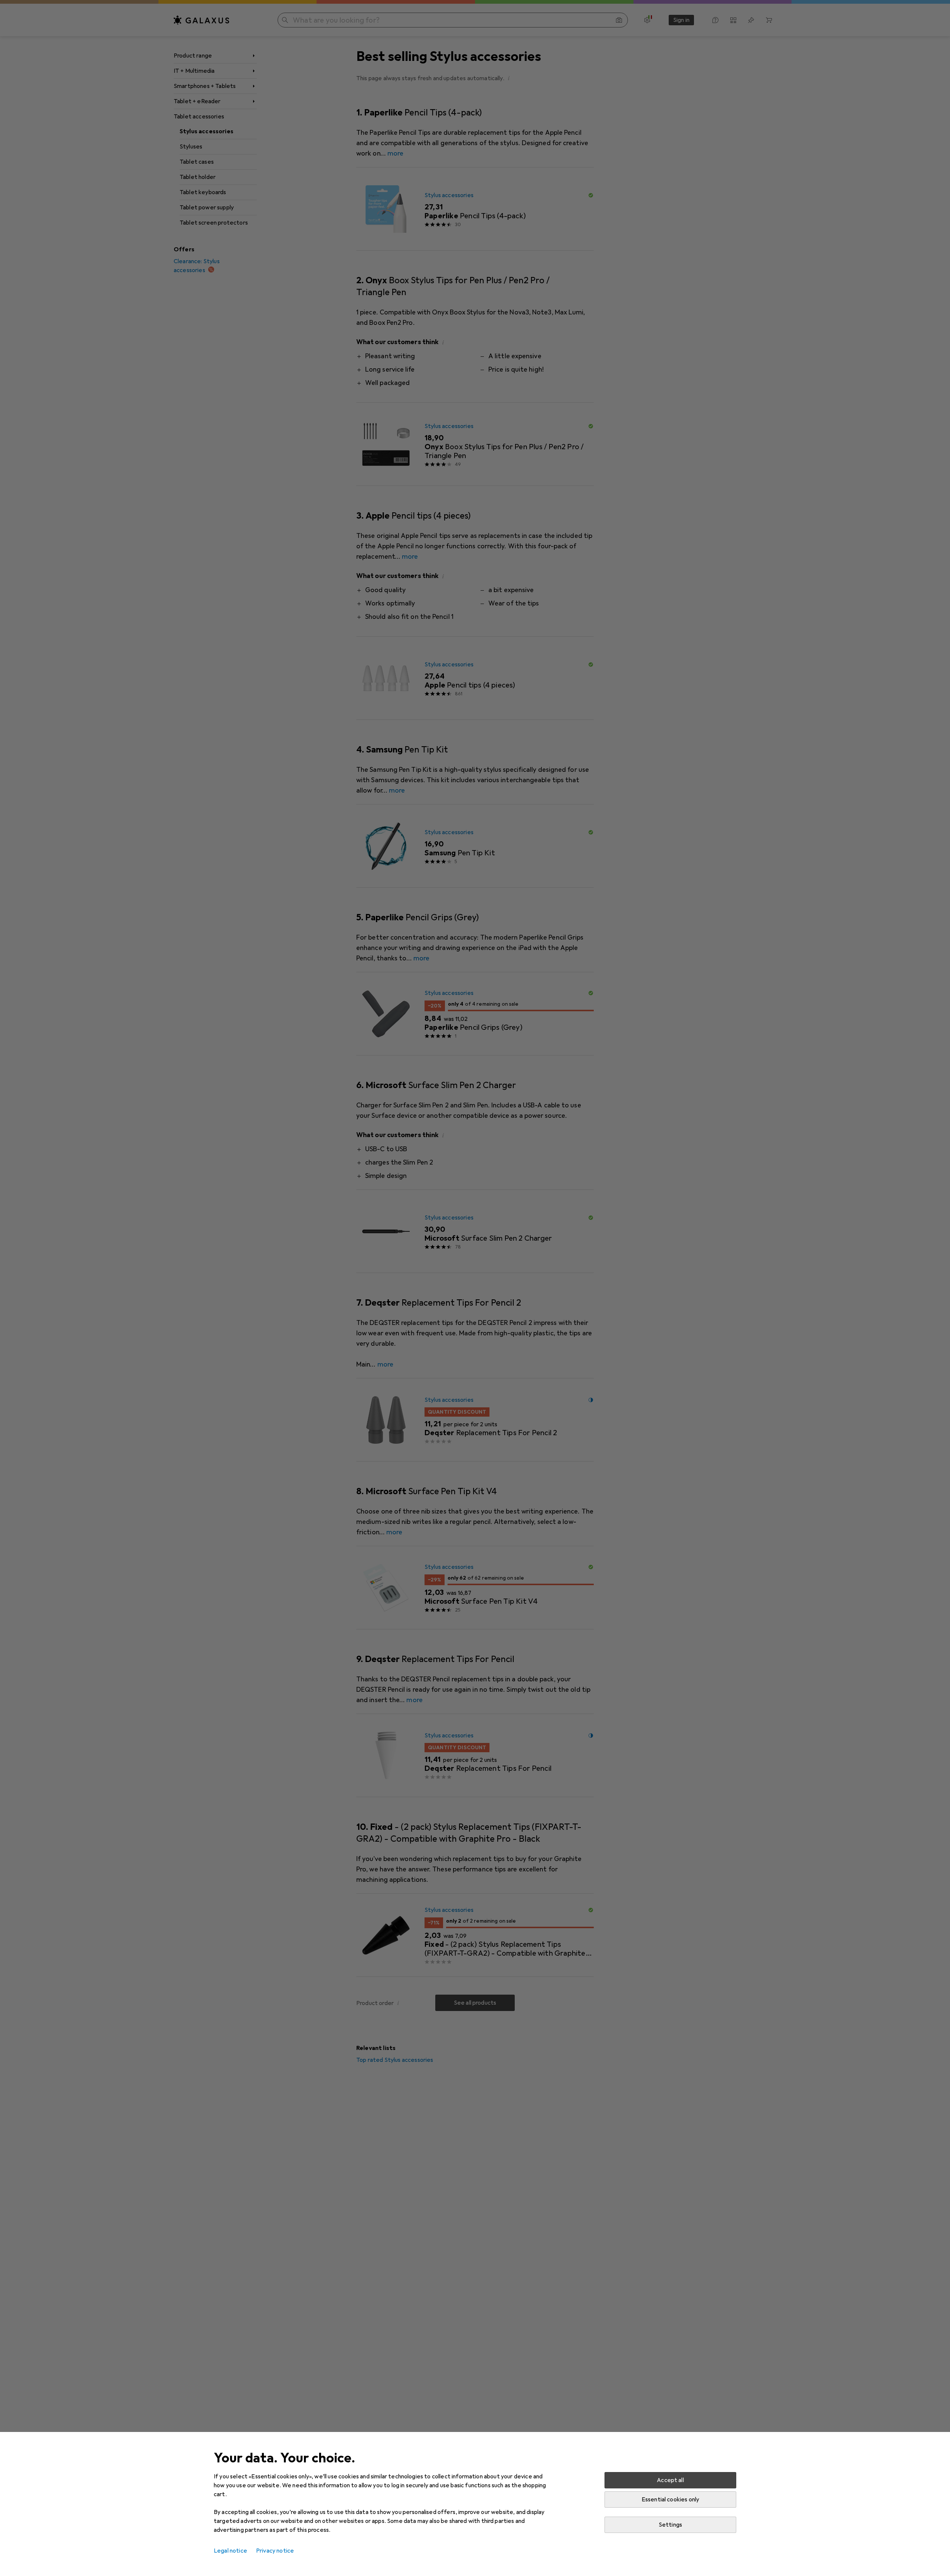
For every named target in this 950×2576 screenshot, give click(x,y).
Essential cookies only (671, 2500)
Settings (670, 2525)
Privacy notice (275, 2551)
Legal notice (230, 2551)
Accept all (670, 2480)
